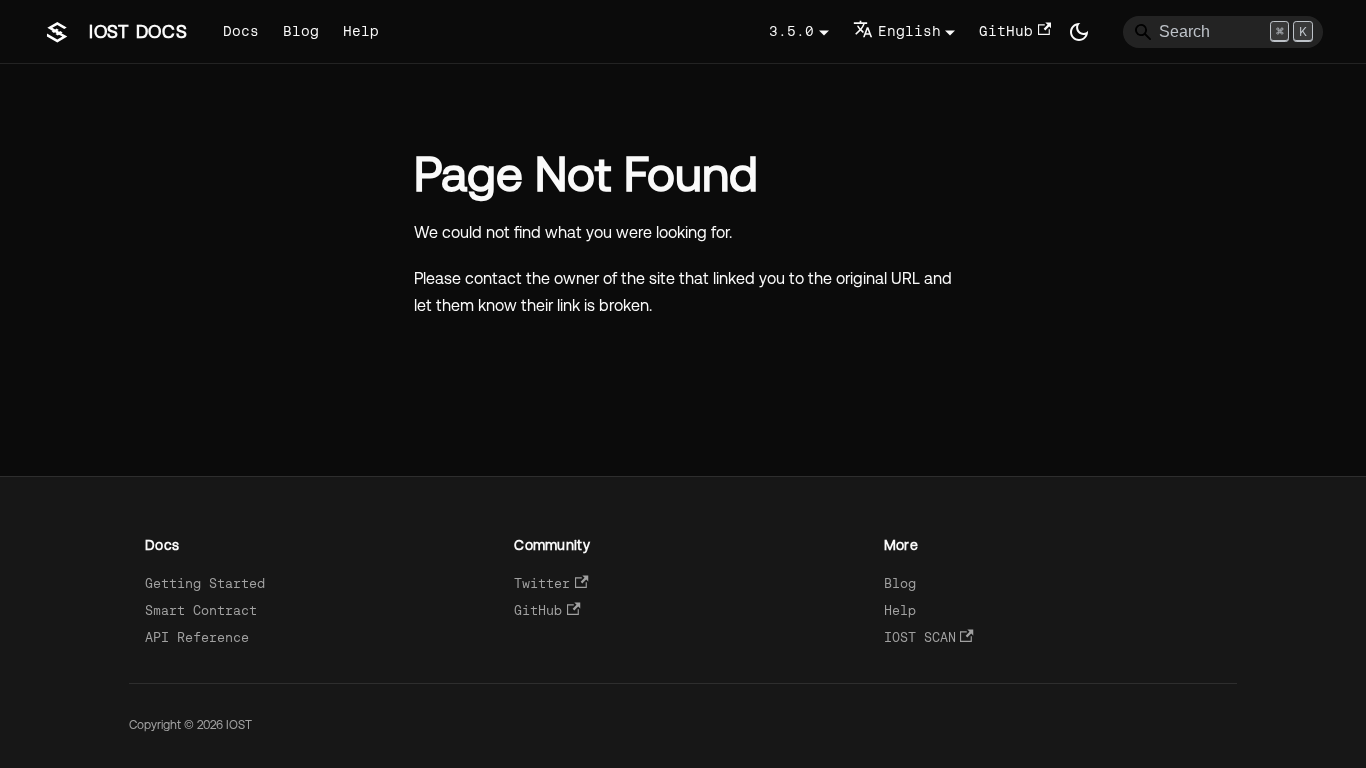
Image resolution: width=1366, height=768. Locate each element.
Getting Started (205, 583)
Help (361, 31)
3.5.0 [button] (791, 31)
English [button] (909, 31)
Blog (301, 31)
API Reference (197, 637)
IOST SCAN (920, 637)
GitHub (1006, 31)
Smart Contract (201, 610)
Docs (241, 31)
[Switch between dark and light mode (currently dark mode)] (1079, 32)
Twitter (542, 583)
